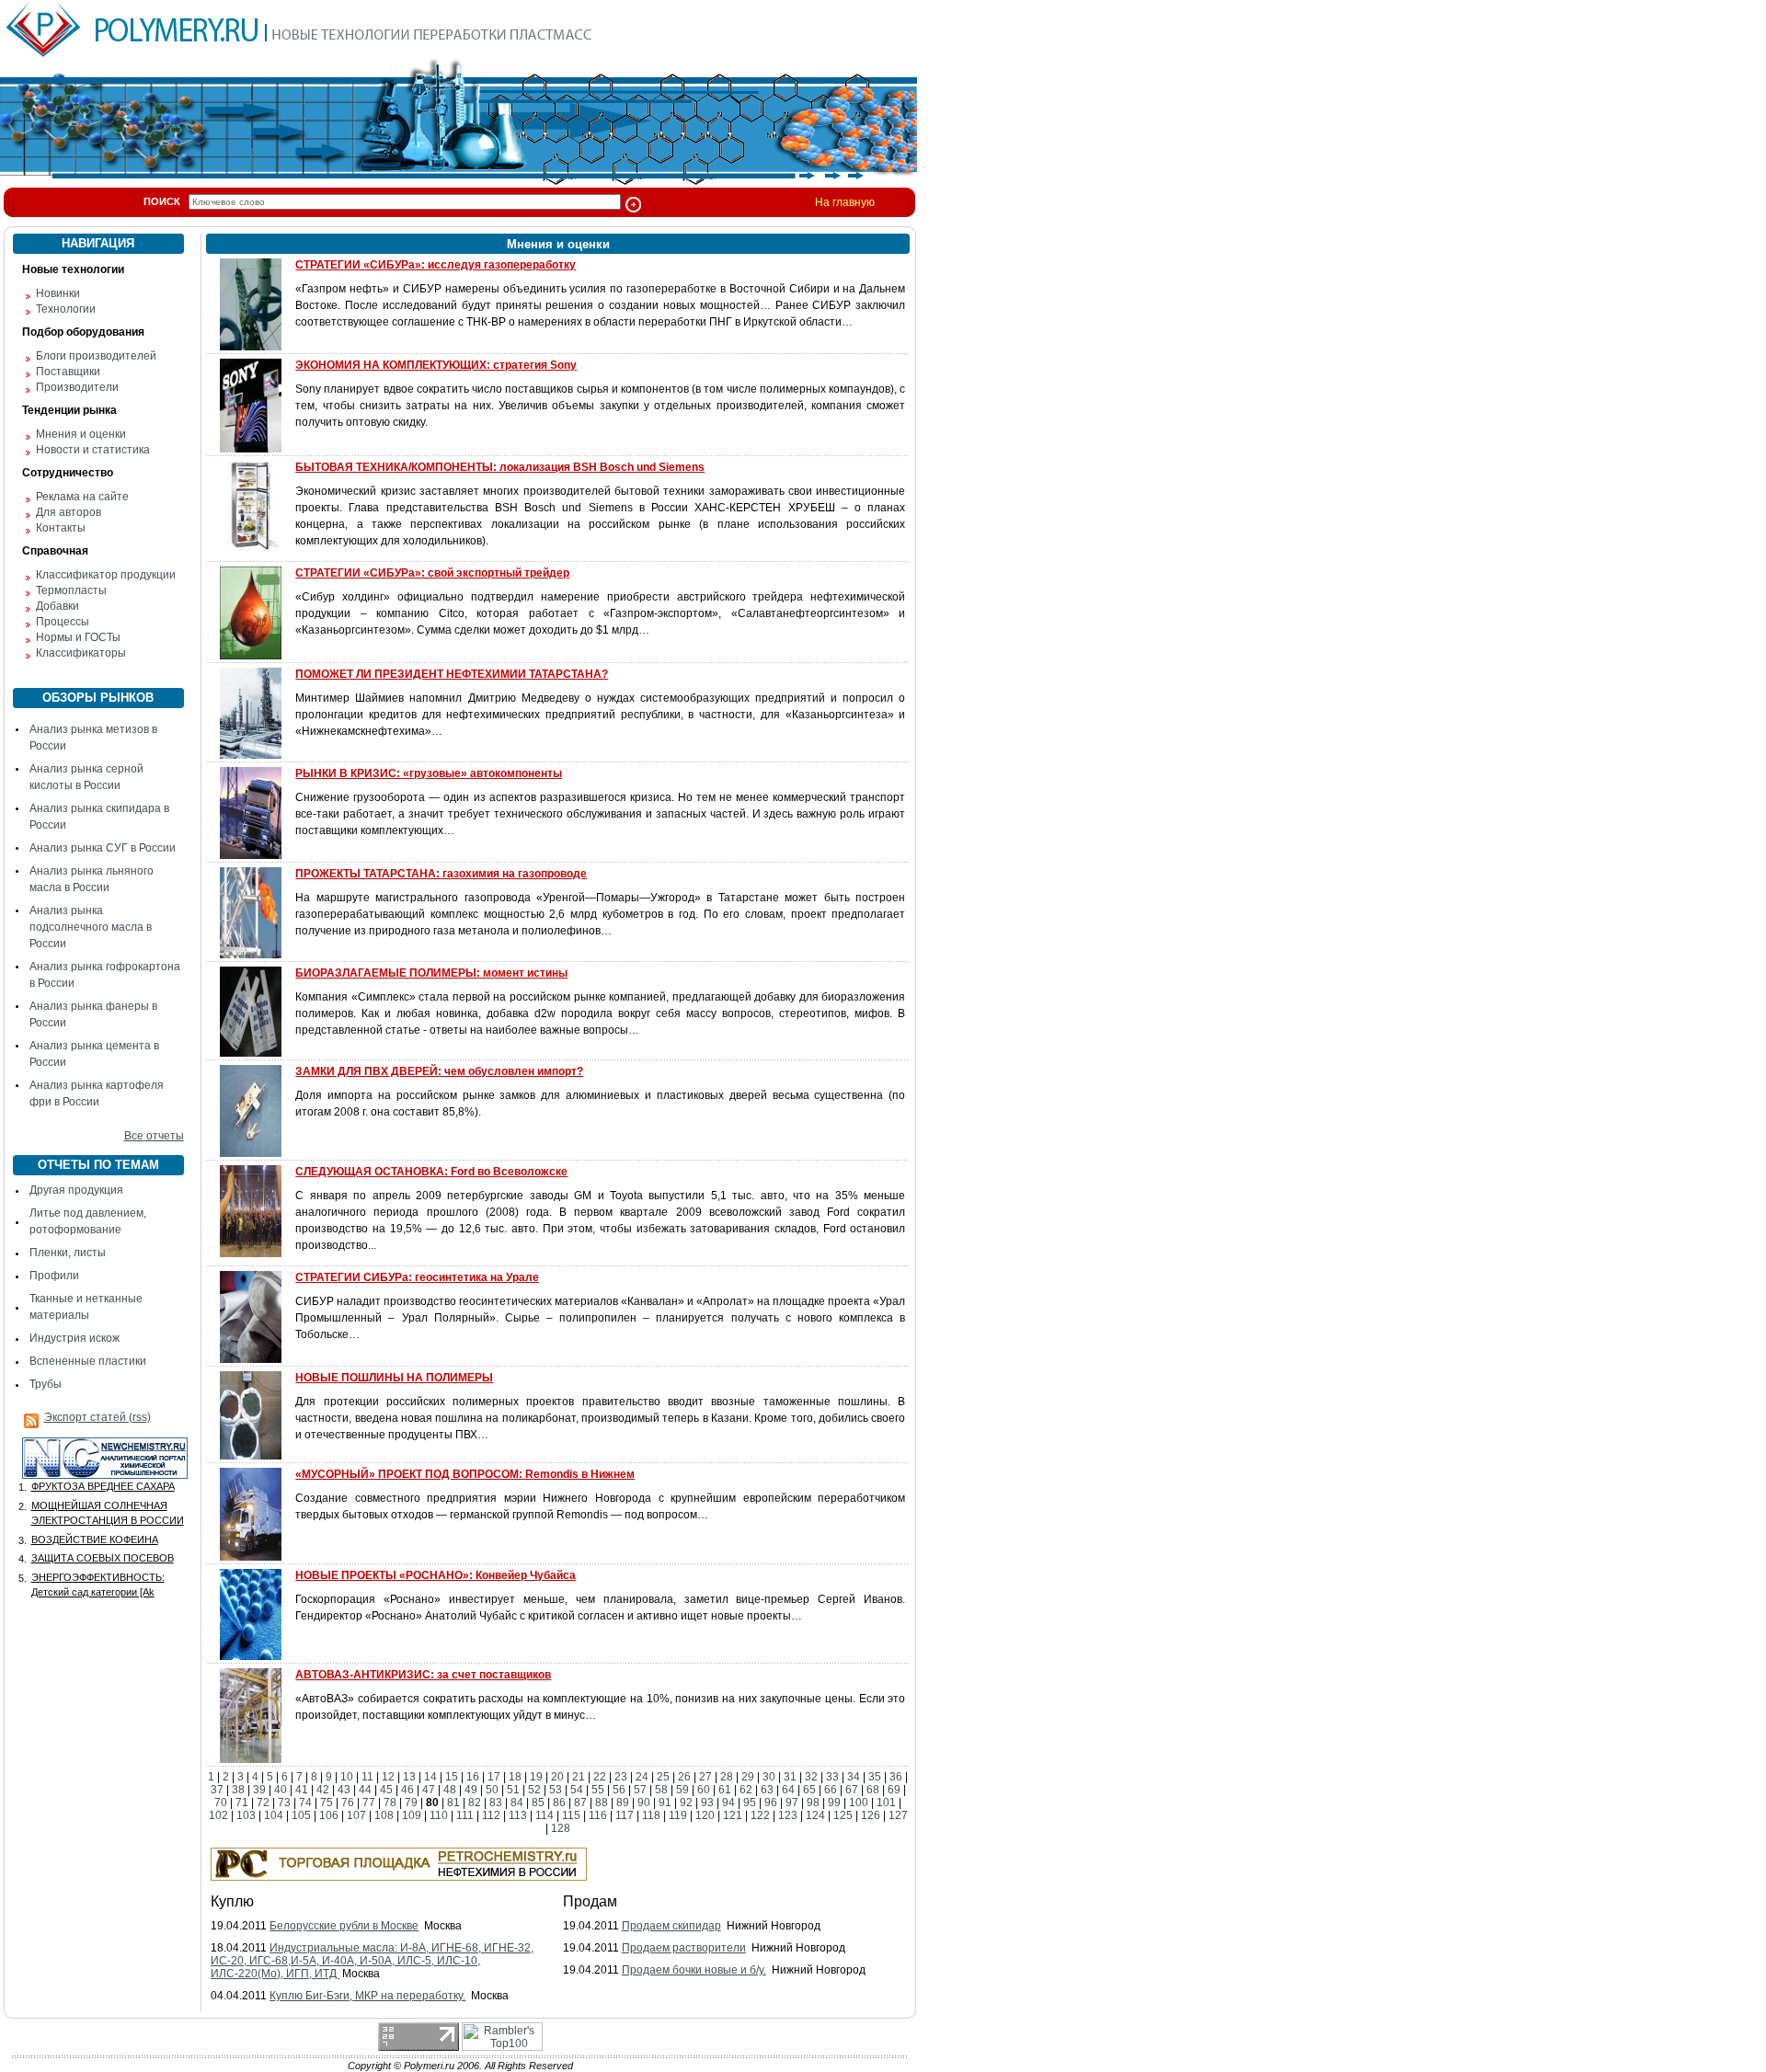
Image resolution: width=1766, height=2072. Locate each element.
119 (678, 1815)
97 (792, 1803)
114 (545, 1815)
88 (602, 1803)
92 (686, 1803)
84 (517, 1803)
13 (409, 1777)
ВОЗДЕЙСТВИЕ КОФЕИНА (95, 1540)
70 (221, 1803)
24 (642, 1777)
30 (769, 1777)
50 (492, 1790)
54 (577, 1790)
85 (538, 1803)
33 (832, 1777)
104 (274, 1815)
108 (384, 1815)
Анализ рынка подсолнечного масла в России (91, 927)
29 (748, 1777)
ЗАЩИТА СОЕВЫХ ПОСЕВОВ (103, 1558)
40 (281, 1790)
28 (727, 1777)
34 (854, 1777)
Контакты (61, 528)
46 (407, 1790)
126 (871, 1815)
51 (513, 1790)
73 (284, 1803)
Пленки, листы (68, 1253)
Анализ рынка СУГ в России (103, 848)
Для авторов (69, 512)
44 (365, 1790)
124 (815, 1815)
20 (557, 1777)
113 (518, 1815)
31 (790, 1777)
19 (536, 1777)
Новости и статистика (93, 450)
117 (625, 1815)
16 (473, 1777)
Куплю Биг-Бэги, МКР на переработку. (367, 1996)
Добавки (57, 606)
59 (682, 1790)
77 (369, 1803)
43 (344, 1790)
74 (305, 1803)
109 (412, 1815)
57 (640, 1790)
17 (494, 1777)
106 (329, 1815)
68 (873, 1790)
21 (579, 1777)
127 (898, 1815)
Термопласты (71, 590)
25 (663, 1777)
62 (746, 1790)
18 (515, 1777)
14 (430, 1777)
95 (750, 1803)
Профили (54, 1276)
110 (439, 1815)
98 (813, 1803)
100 (859, 1803)
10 (347, 1777)
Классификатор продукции (106, 575)
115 (571, 1815)
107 (356, 1815)
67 (852, 1790)
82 (475, 1803)
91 (665, 1803)
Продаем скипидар (671, 1926)
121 (733, 1815)
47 (429, 1790)
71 (242, 1803)
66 (831, 1790)
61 (725, 1790)
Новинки (58, 293)
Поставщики (68, 372)
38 (238, 1790)
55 (598, 1790)
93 (707, 1803)
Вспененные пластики (88, 1361)
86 (559, 1803)
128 (561, 1828)
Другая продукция (76, 1190)
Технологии (66, 309)
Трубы (46, 1384)
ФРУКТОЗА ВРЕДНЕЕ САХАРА (103, 1486)
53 (556, 1790)
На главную (845, 202)
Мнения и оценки (81, 434)
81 (453, 1803)
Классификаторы (81, 653)
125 (843, 1815)
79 (411, 1803)
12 (388, 1777)
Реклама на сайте (82, 497)
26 (684, 1777)
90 (644, 1803)
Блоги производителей (96, 356)
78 (390, 1803)
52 (534, 1790)
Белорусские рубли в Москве (344, 1926)
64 (788, 1790)
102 (218, 1815)
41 (302, 1790)
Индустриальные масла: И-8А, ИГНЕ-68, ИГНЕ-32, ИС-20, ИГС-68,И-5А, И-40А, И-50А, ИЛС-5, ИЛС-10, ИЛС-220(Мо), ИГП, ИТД (372, 1961)
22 (600, 1777)
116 (598, 1815)
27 (705, 1777)
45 (386, 1790)
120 (705, 1815)
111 (465, 1815)
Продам (590, 1901)
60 (704, 1790)
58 (661, 1790)
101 (886, 1803)
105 (301, 1815)
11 (367, 1777)
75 (327, 1803)
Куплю (232, 1901)
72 (263, 1803)
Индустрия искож (75, 1338)
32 (811, 1777)
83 (496, 1803)
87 (580, 1803)
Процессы (63, 622)
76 (348, 1803)
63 (767, 1790)
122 (760, 1815)
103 (246, 1815)
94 (728, 1803)
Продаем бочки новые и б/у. (694, 1970)
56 (619, 1790)
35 (875, 1777)
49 (471, 1790)
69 (894, 1790)
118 (651, 1815)
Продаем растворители (684, 1948)
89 (623, 1803)
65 (809, 1790)
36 (896, 1777)
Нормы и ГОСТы (78, 637)
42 (323, 1790)
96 (771, 1803)
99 (834, 1803)
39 (259, 1790)
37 (217, 1790)
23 (621, 1777)
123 (788, 1815)
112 (491, 1815)
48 (450, 1790)
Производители (77, 387)
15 (452, 1777)
